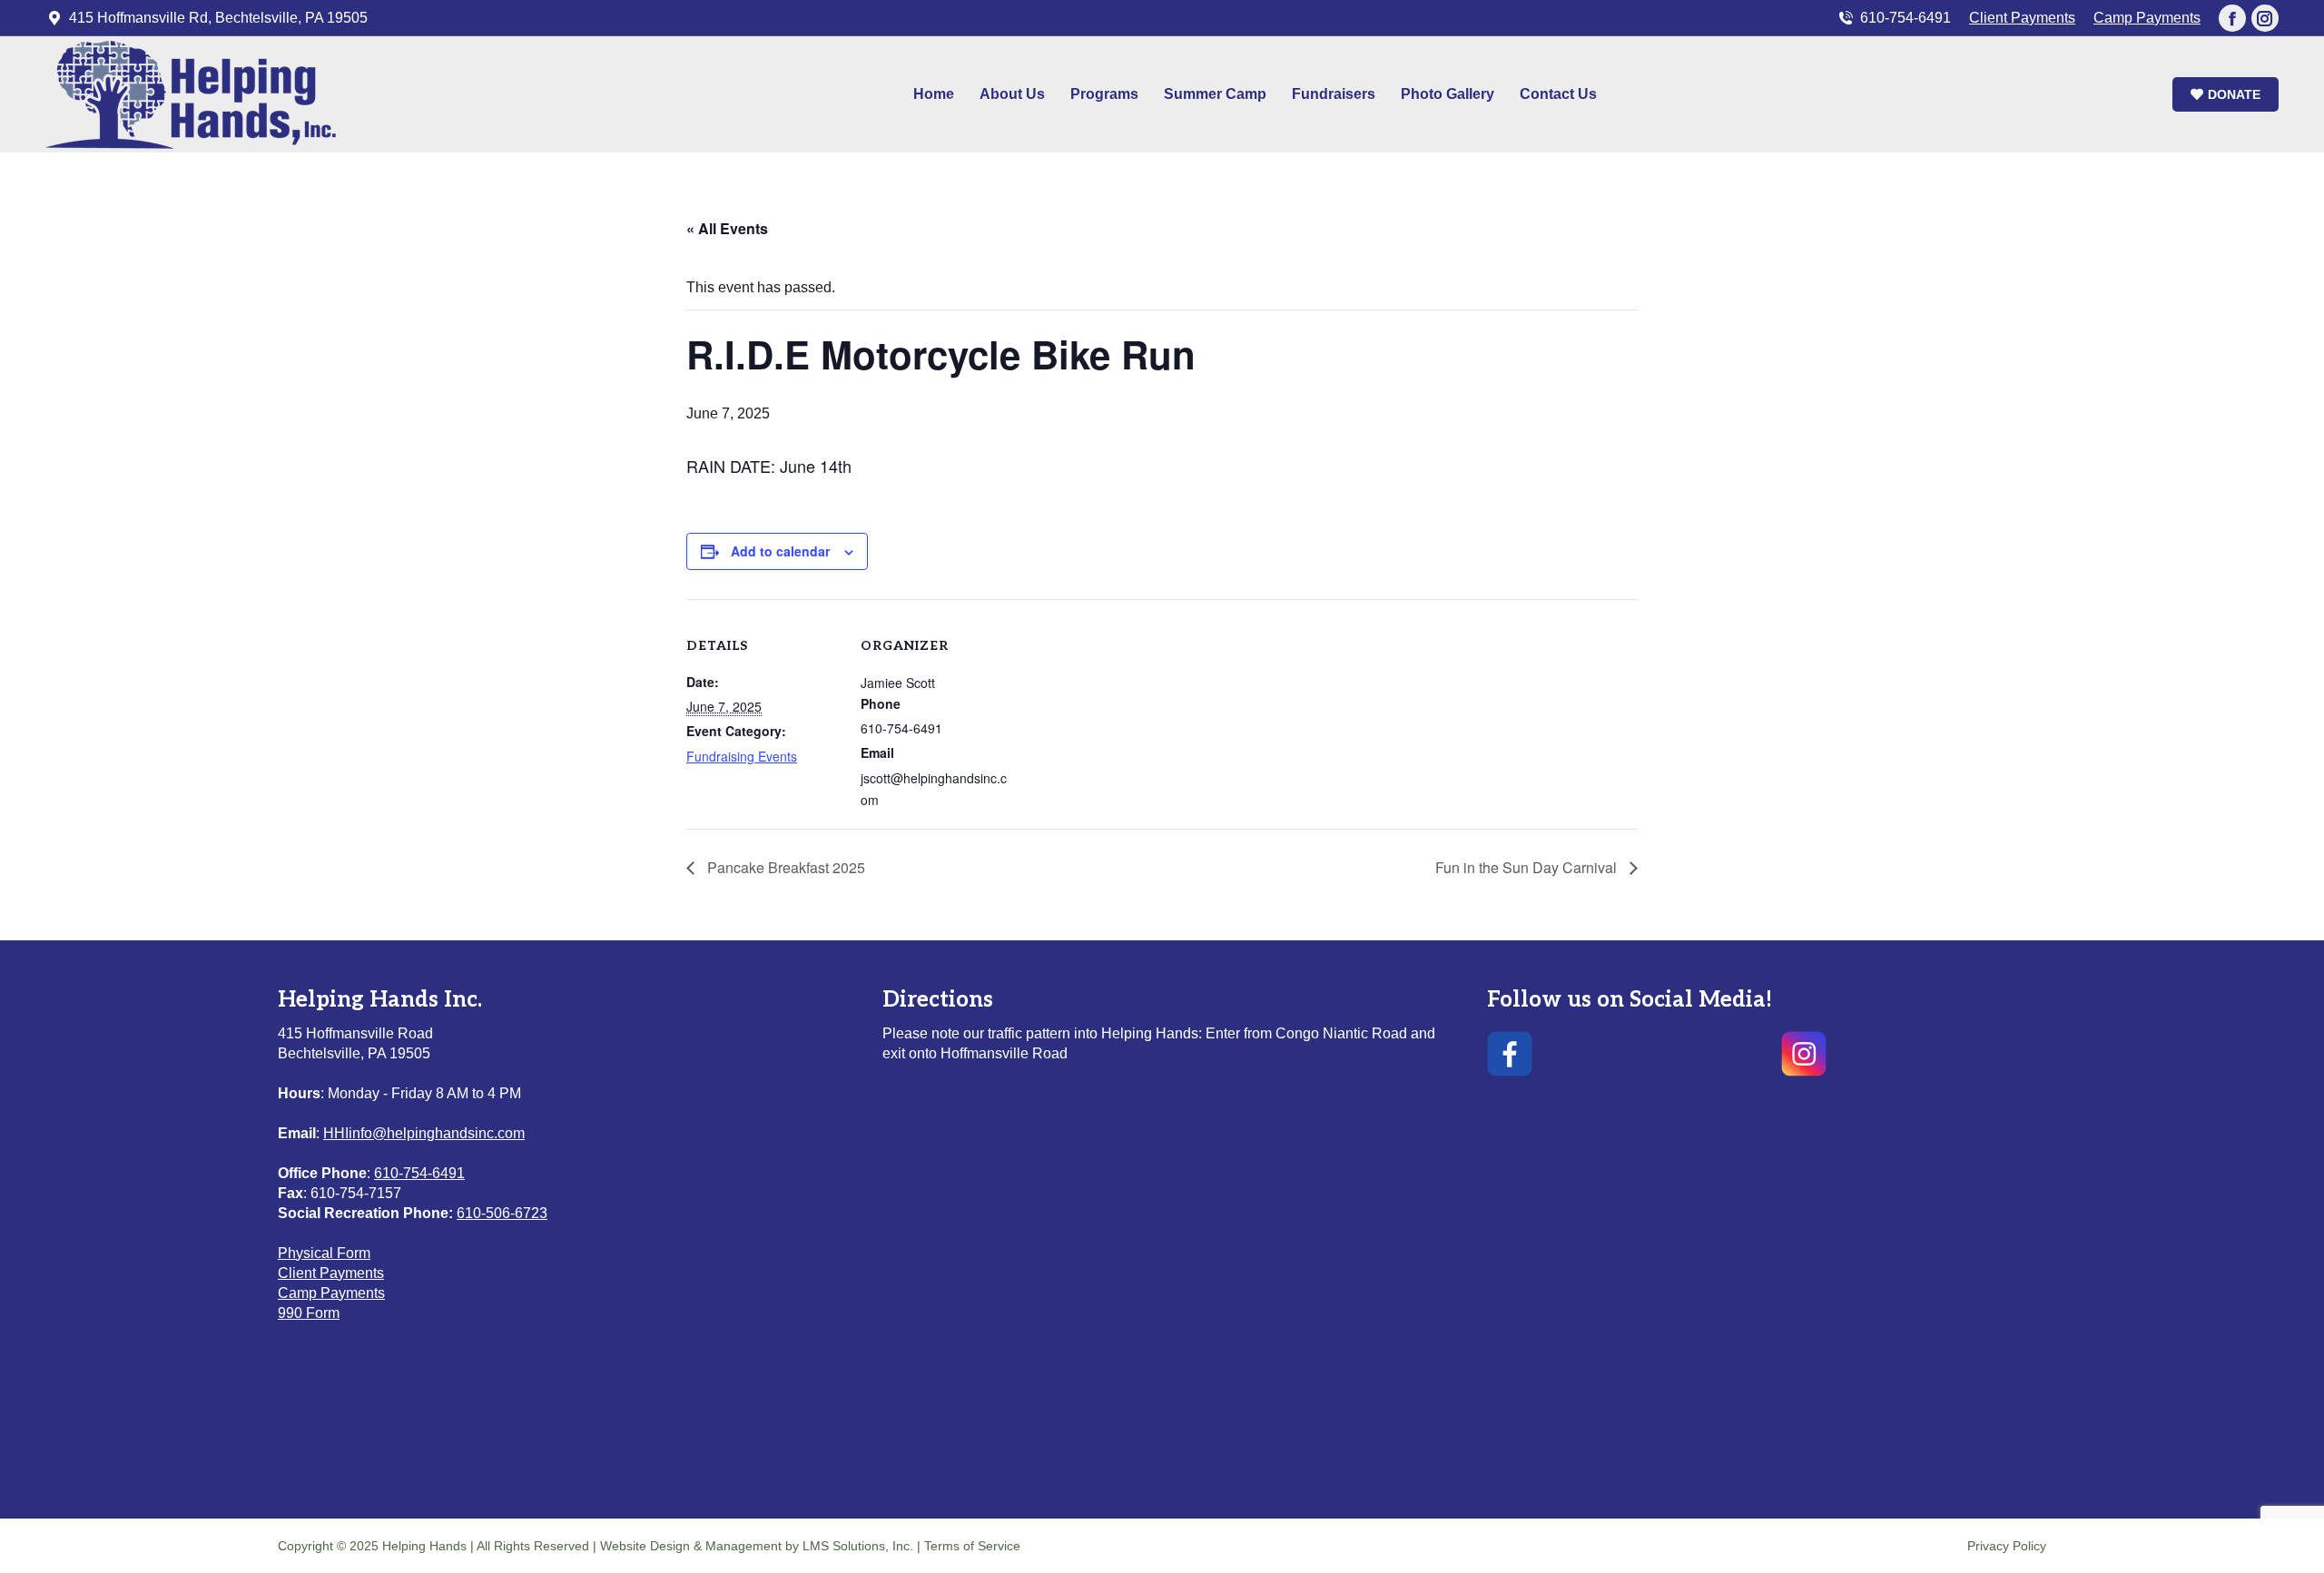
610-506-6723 (502, 1213)
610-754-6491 (1905, 18)
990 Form (309, 1313)
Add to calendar (780, 551)
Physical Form (324, 1253)
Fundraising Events (742, 756)
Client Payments (2022, 18)
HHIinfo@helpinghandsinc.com (424, 1133)
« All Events (727, 228)
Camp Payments (2147, 18)
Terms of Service (972, 1546)
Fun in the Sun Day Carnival (1528, 867)
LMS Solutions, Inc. (860, 1546)
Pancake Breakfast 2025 (784, 867)
